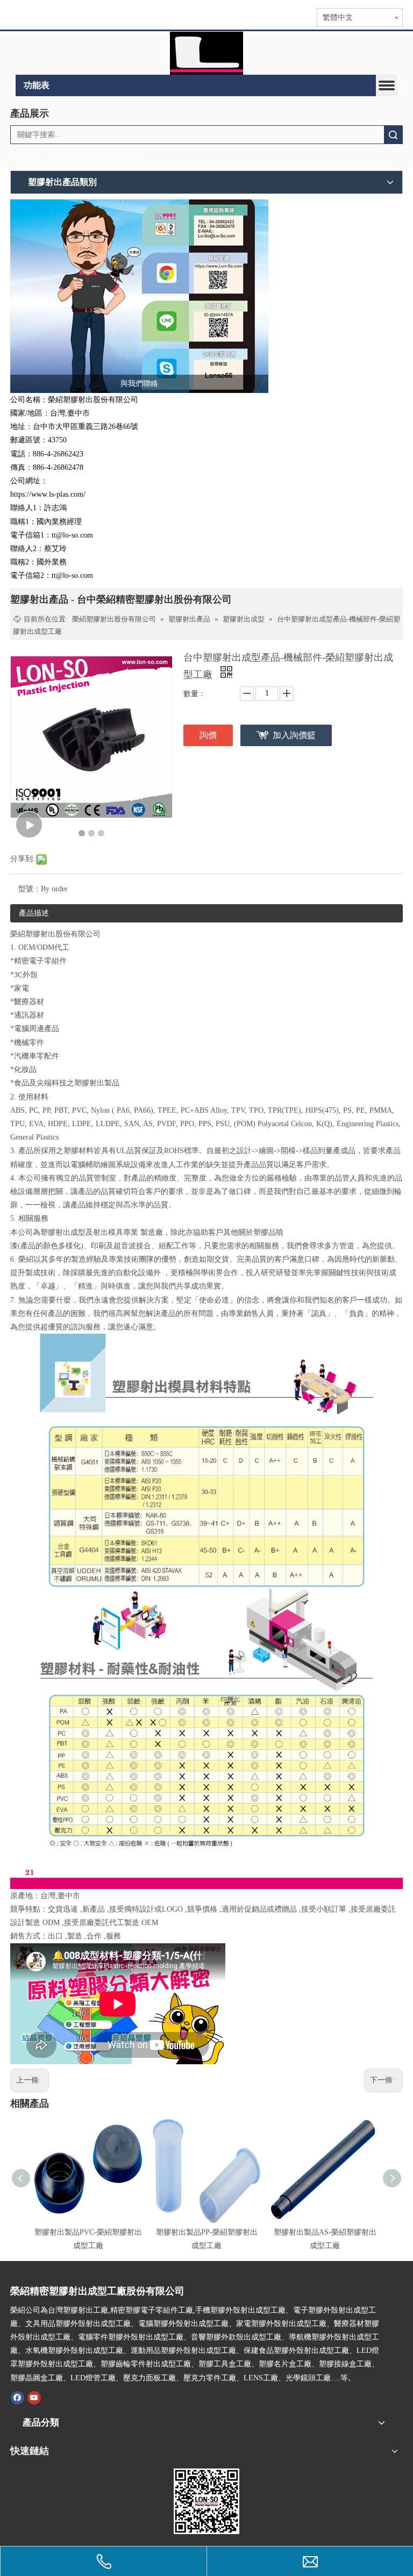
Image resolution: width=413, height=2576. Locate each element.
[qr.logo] (206, 2501)
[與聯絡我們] (139, 296)
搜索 (393, 135)
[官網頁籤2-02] (206, 53)
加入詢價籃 (294, 735)
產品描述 (34, 913)
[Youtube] (34, 2398)
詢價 (208, 735)
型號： (30, 889)
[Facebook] (17, 2398)
